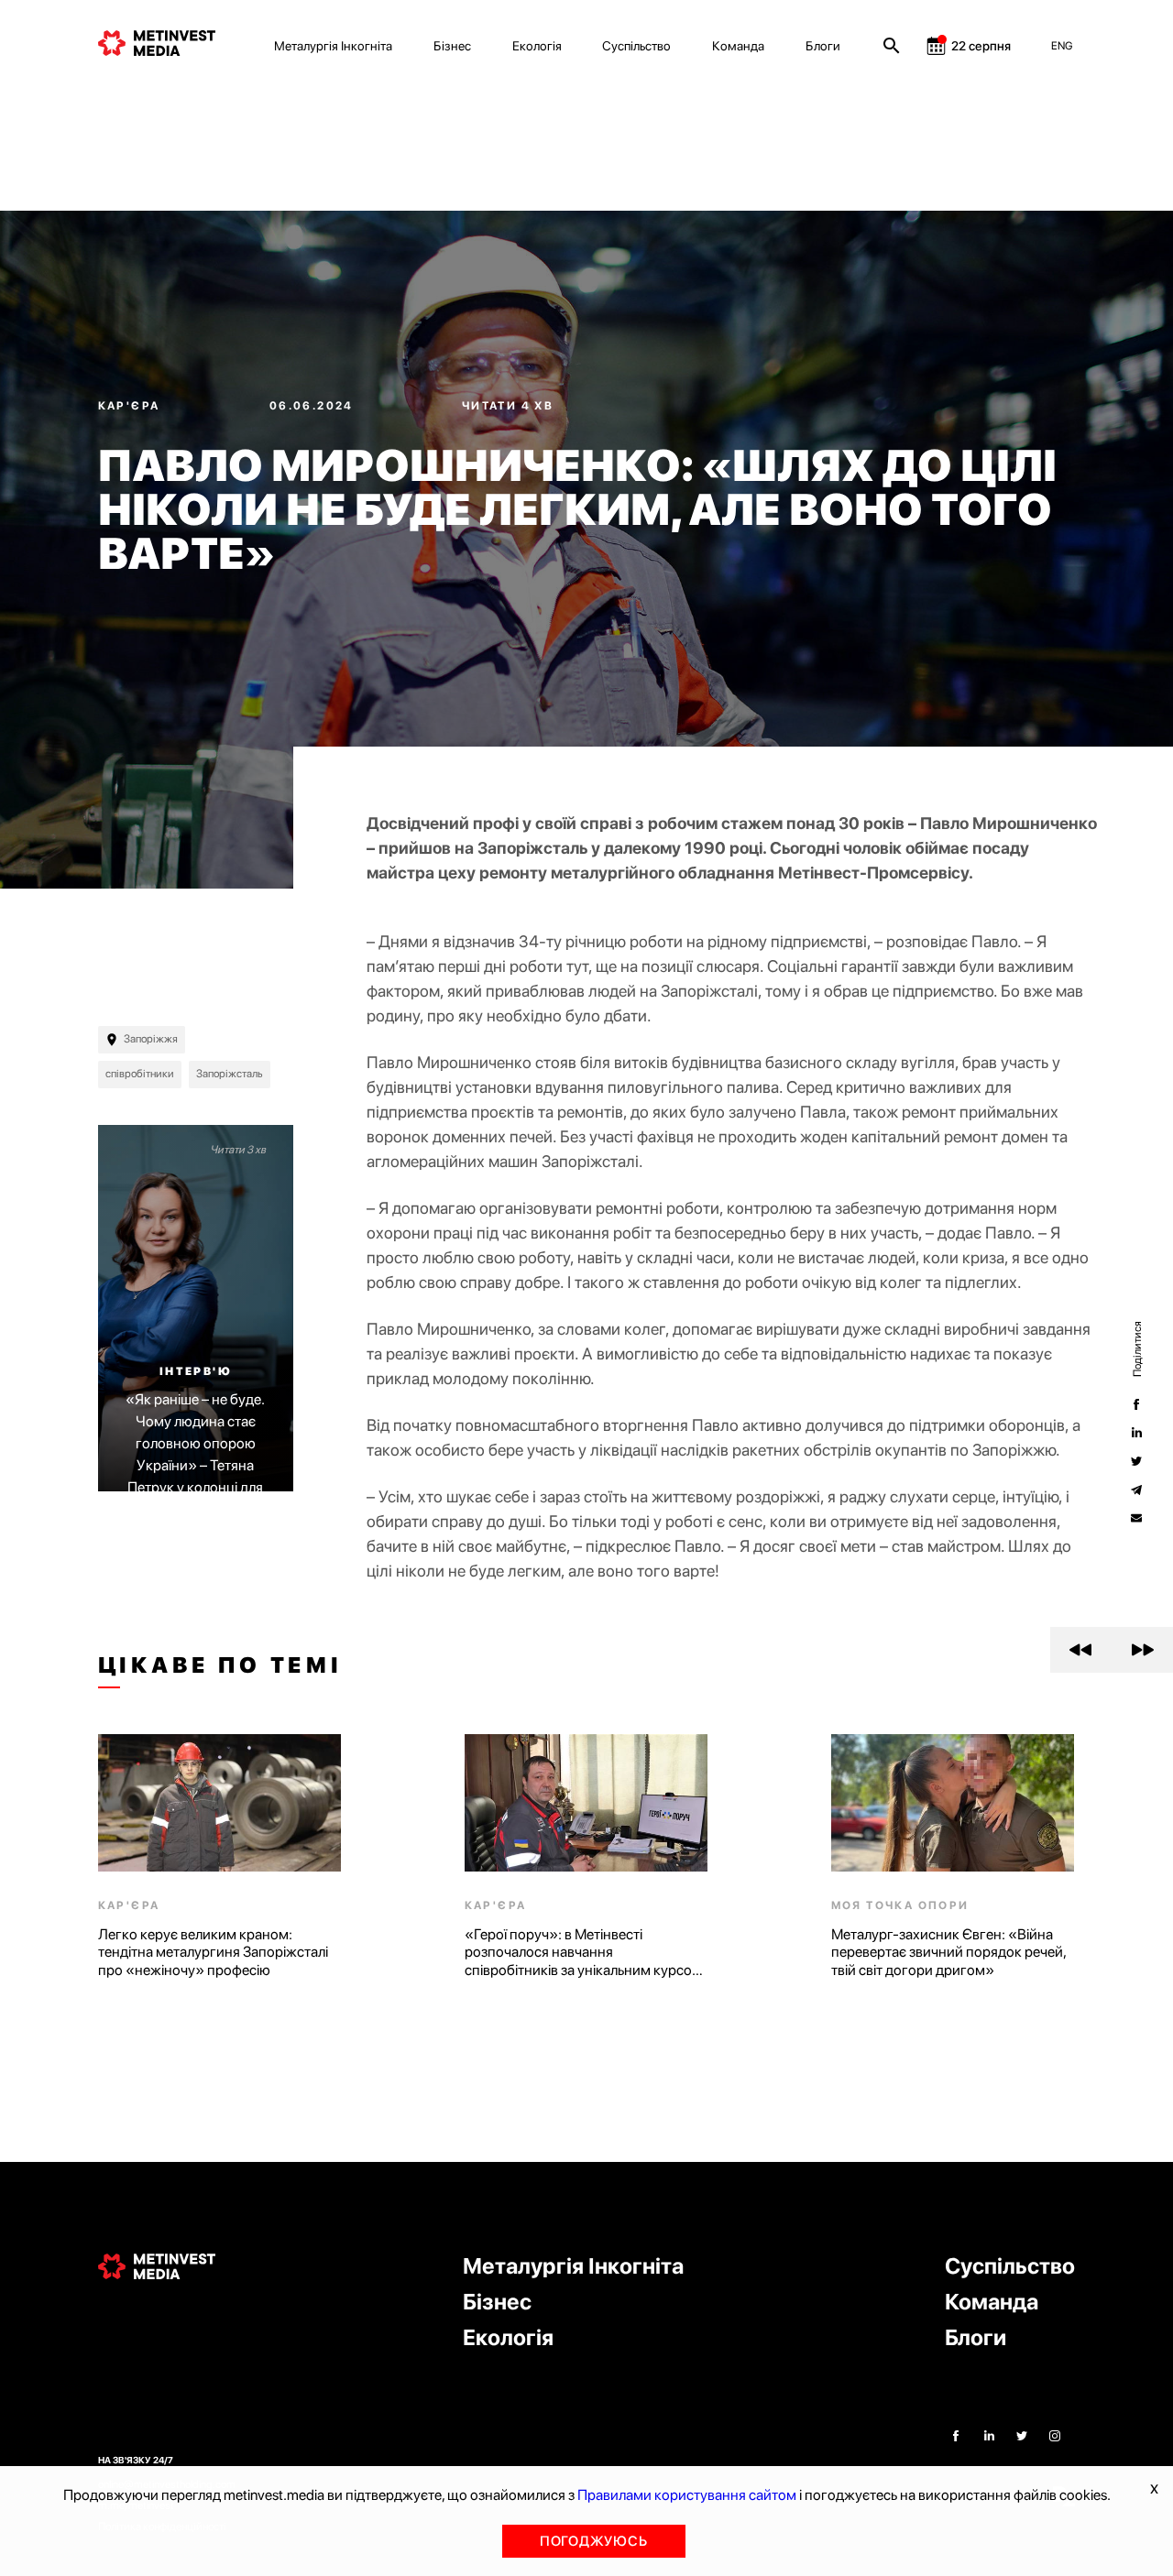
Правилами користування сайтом (687, 2495)
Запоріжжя (151, 1039)
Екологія (537, 46)
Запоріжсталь (230, 1074)
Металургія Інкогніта (333, 46)
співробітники (140, 1074)
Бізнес (452, 46)
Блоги (823, 46)
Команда (738, 46)
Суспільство (636, 46)
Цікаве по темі (220, 1665)
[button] (1081, 1650)
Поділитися (1136, 1349)
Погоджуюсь (594, 2541)
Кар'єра (131, 406)
